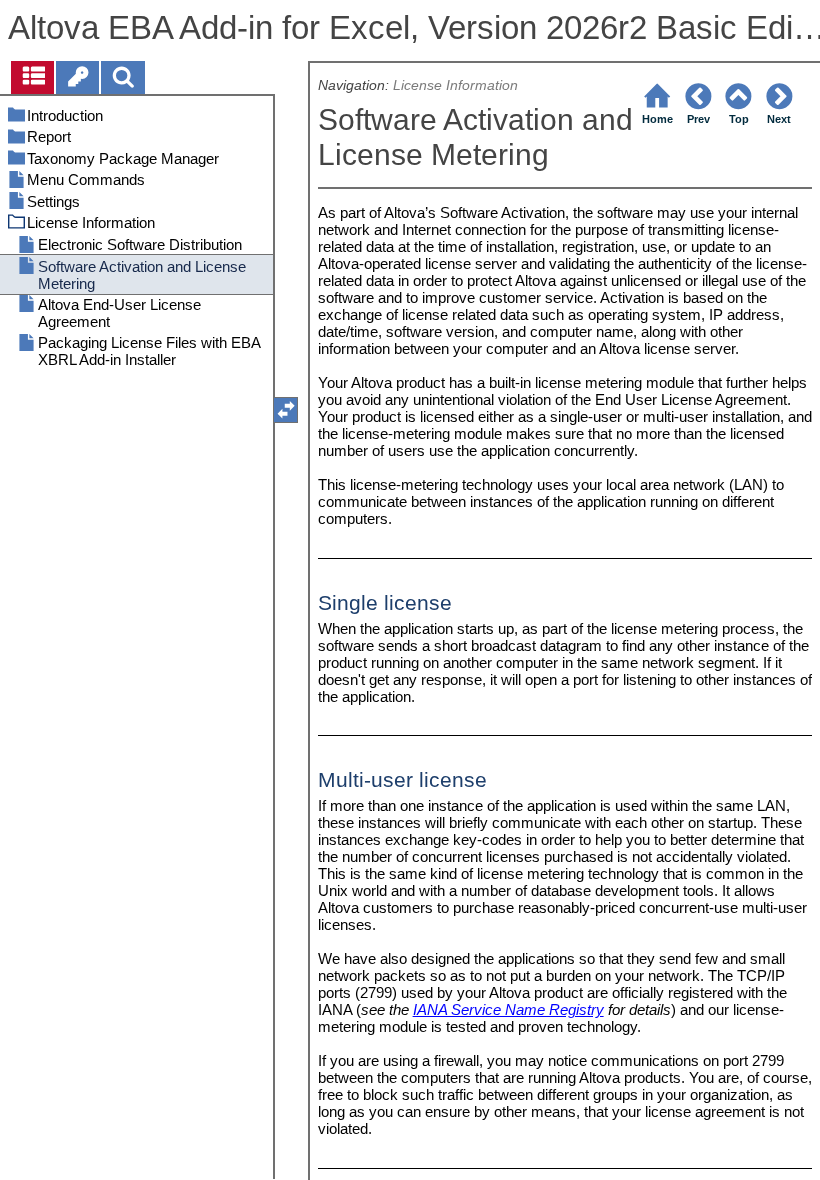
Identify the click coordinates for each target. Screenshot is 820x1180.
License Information (455, 85)
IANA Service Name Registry (508, 1009)
